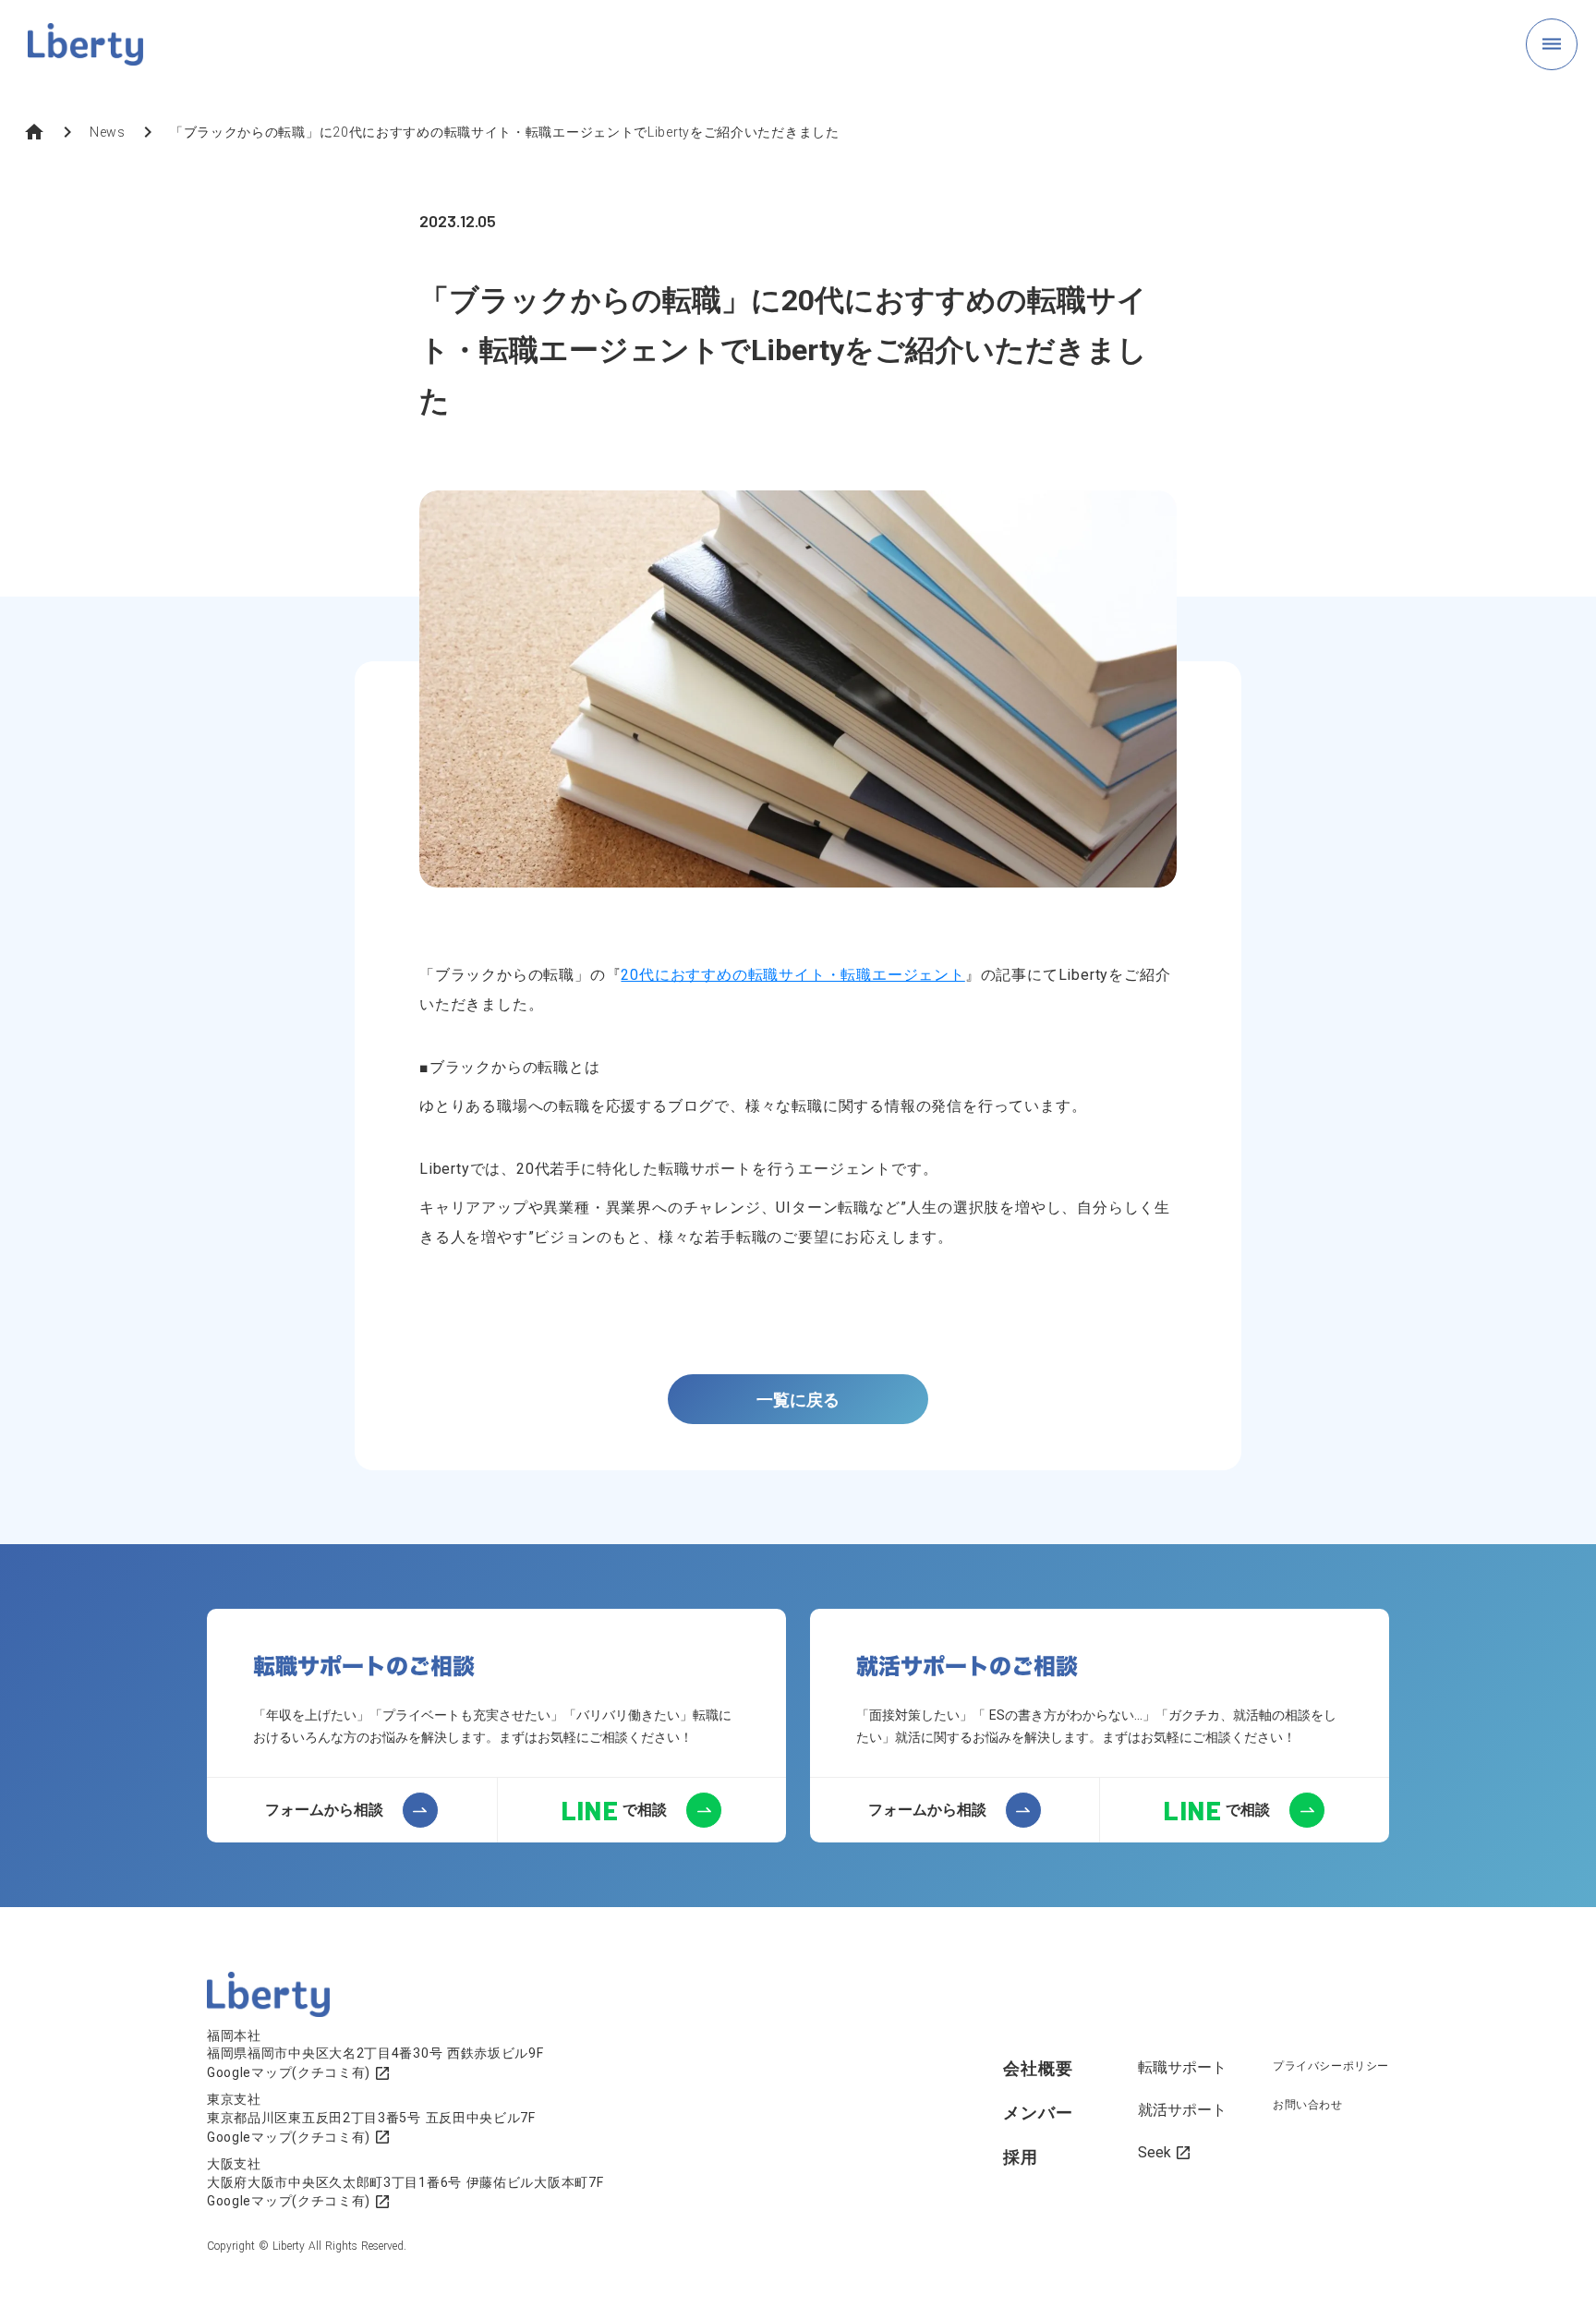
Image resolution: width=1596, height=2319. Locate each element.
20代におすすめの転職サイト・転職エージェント (792, 975)
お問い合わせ (1308, 2105)
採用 (1021, 2157)
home (34, 132)
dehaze (1552, 44)
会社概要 (1038, 2068)
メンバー (1038, 2113)
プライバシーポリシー (1331, 2066)
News (108, 132)
